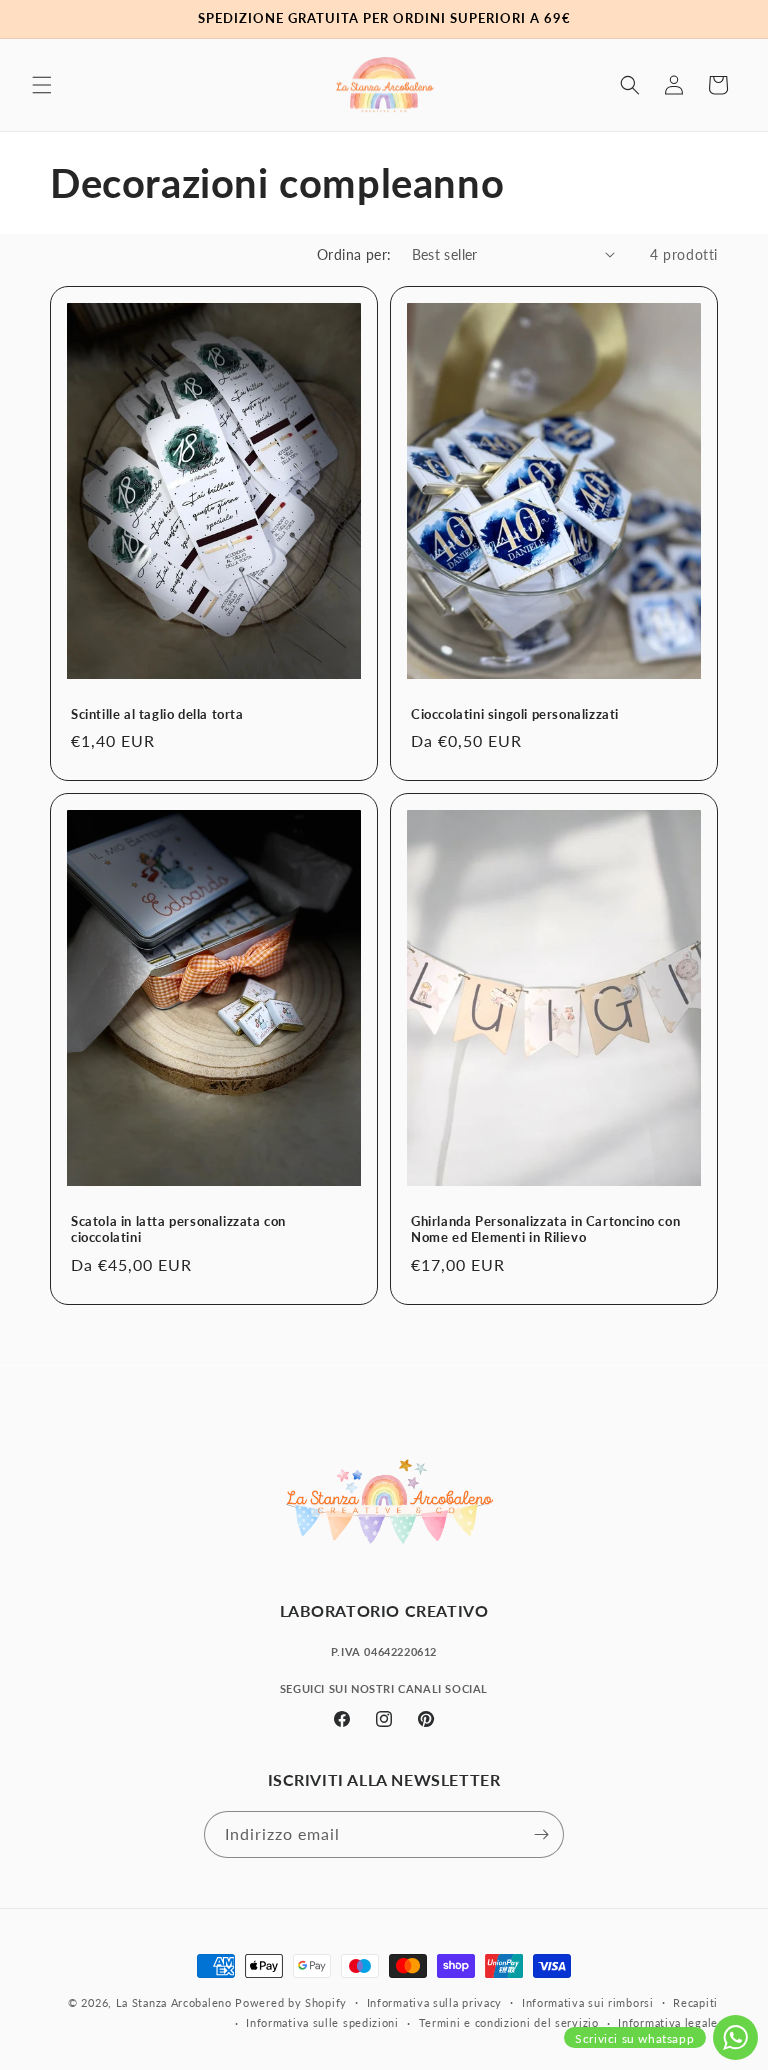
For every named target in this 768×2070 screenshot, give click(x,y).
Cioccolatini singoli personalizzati (515, 713)
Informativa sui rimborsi (588, 2002)
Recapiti (695, 2002)
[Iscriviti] (541, 1834)
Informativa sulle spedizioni (322, 2022)
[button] (42, 85)
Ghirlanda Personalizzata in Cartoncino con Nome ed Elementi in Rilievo (545, 1228)
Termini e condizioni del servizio (509, 2022)
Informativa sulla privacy (435, 2002)
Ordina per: (354, 254)
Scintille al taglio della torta (157, 713)
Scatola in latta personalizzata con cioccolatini (178, 1228)
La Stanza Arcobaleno (174, 2002)
